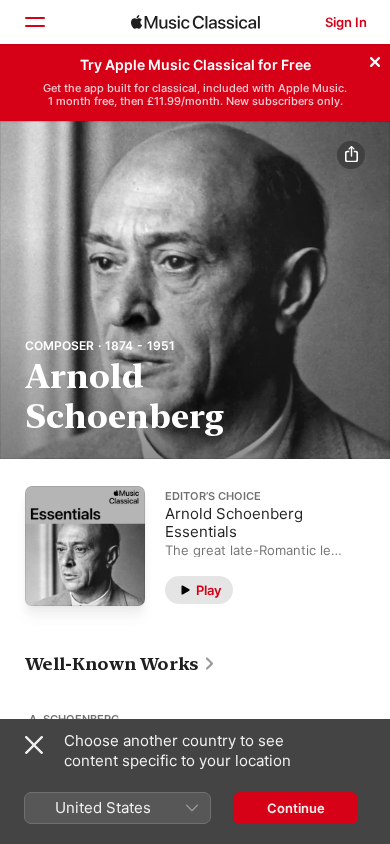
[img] (195, 22)
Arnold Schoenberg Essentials (234, 521)
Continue (296, 808)
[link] (120, 664)
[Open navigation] (34, 22)
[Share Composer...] (351, 155)
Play (208, 589)
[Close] (375, 59)
